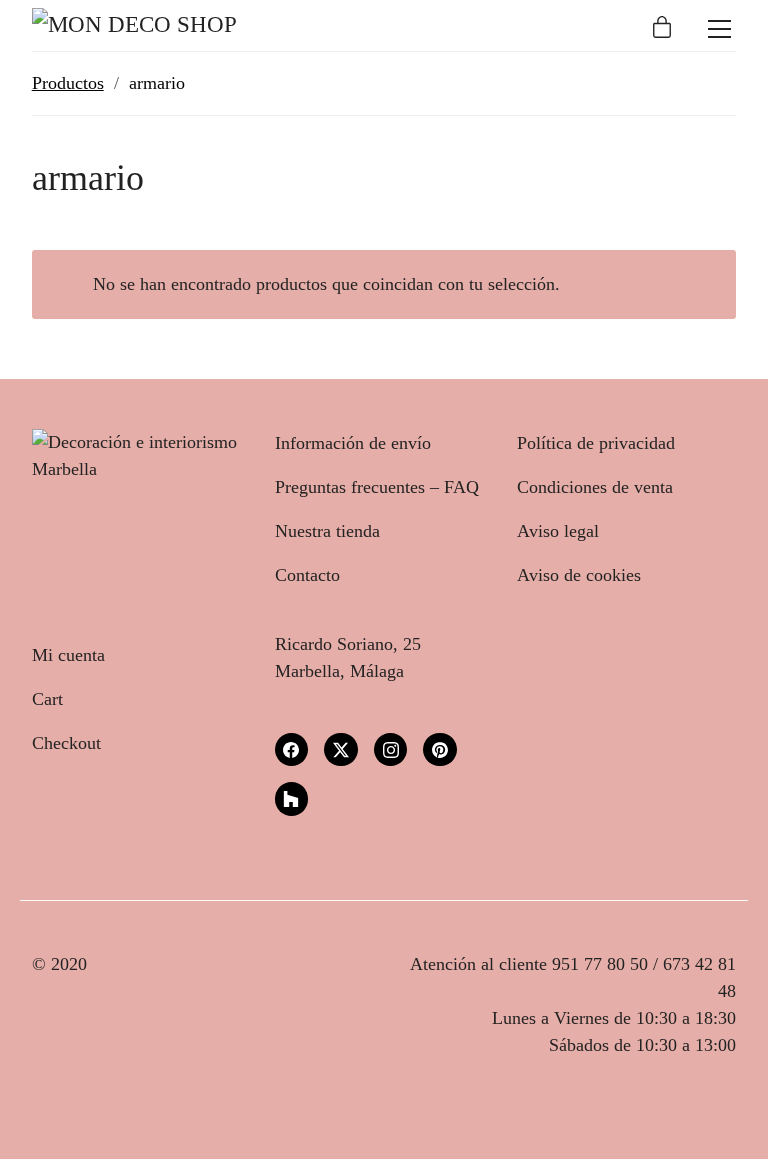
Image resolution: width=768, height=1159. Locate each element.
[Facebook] (292, 750)
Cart (47, 699)
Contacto (307, 575)
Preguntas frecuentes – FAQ (377, 487)
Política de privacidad (596, 443)
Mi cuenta (68, 655)
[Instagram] (391, 750)
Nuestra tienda (327, 531)
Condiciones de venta (595, 487)
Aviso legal (558, 531)
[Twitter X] (341, 750)
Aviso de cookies (579, 575)
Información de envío (353, 443)
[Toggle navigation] (719, 29)
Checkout (66, 743)
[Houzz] (292, 799)
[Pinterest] (440, 750)
